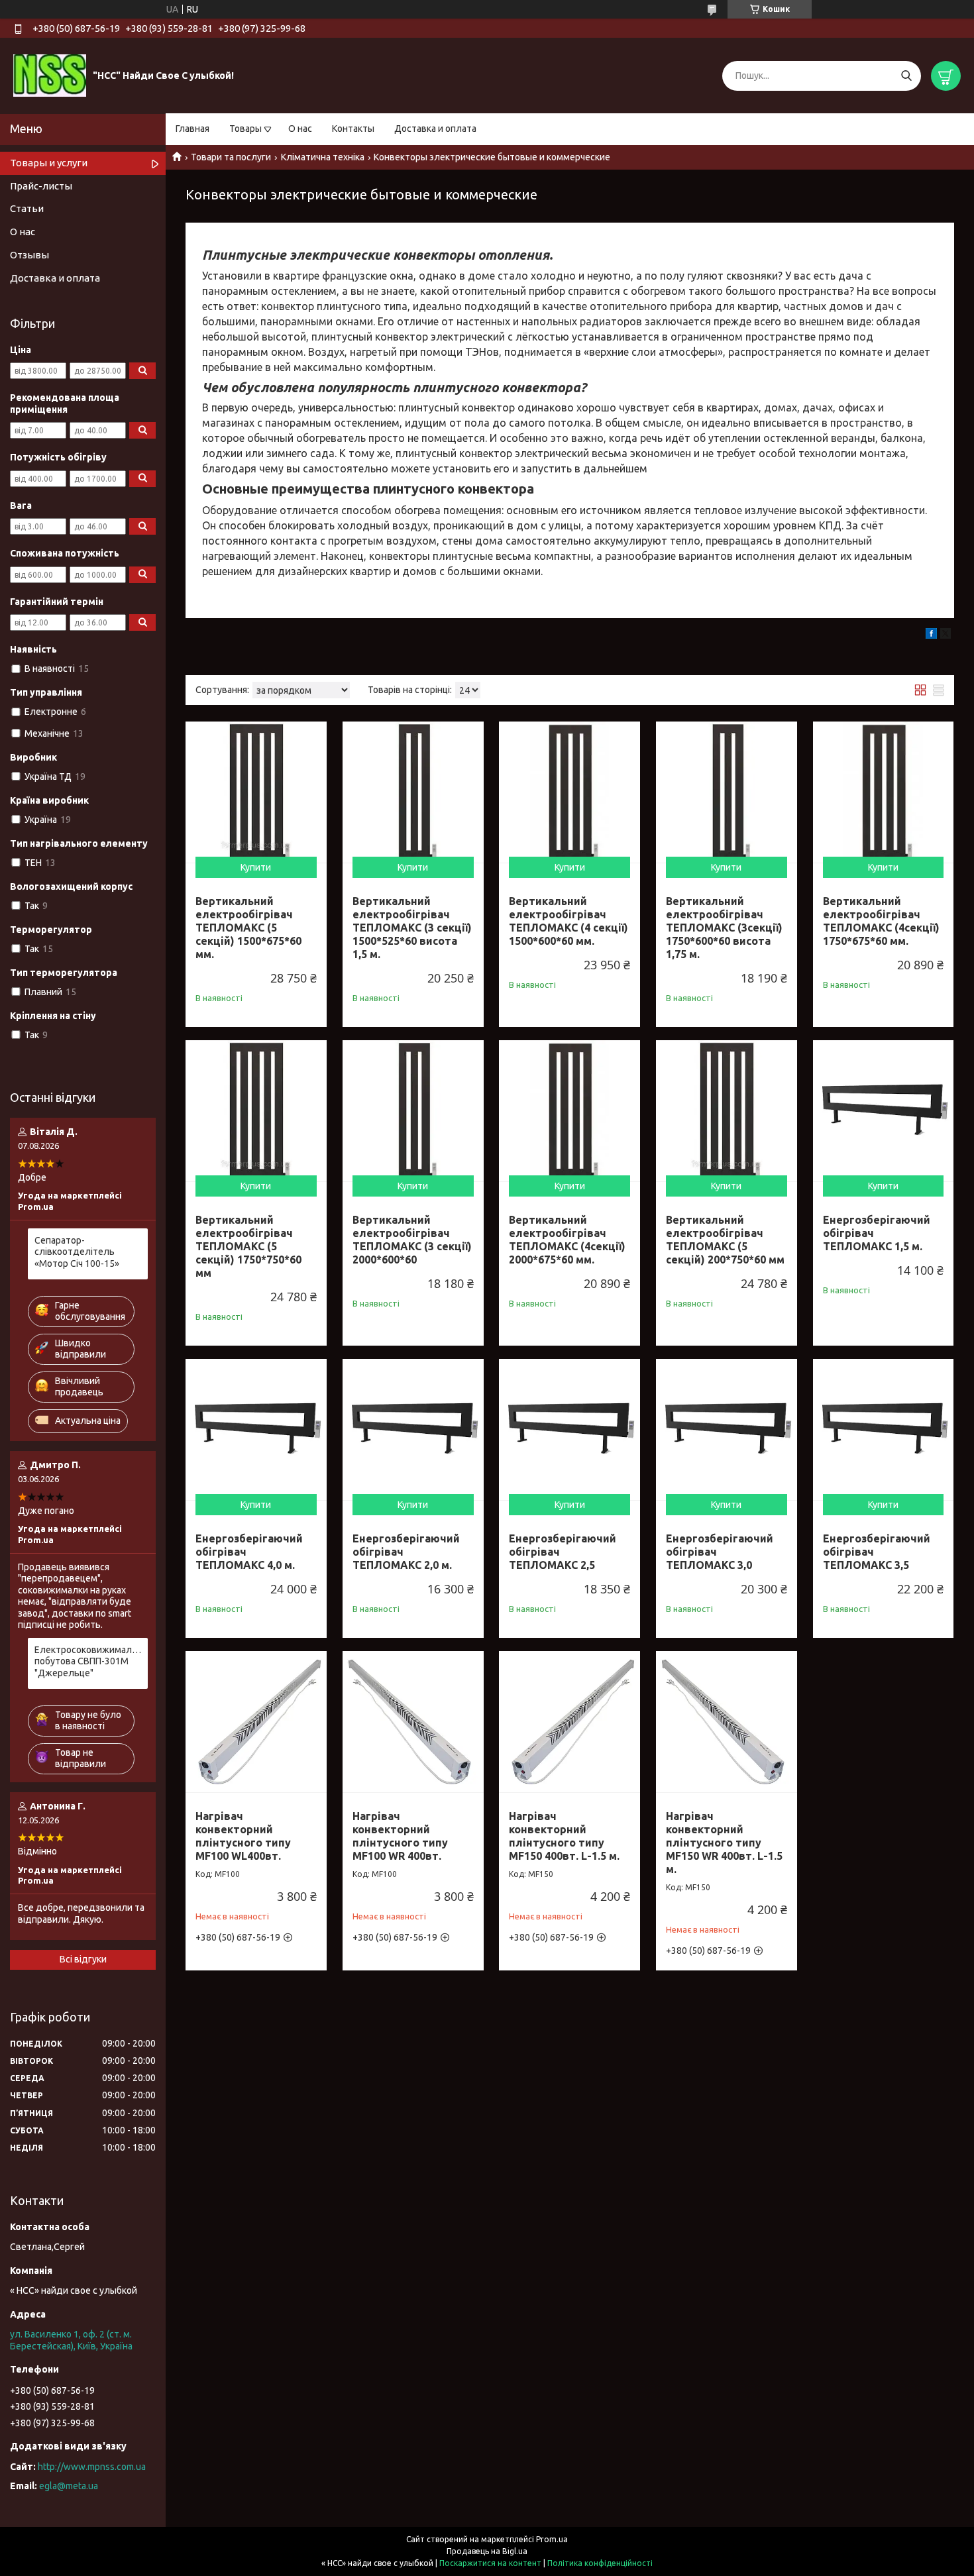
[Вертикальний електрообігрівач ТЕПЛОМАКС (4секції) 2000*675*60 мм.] (569, 1111)
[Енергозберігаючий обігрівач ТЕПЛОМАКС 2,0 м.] (413, 1429)
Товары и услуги (49, 163)
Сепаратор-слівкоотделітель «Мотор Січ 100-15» (77, 1252)
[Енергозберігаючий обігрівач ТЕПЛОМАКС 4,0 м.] (256, 1429)
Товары (245, 129)
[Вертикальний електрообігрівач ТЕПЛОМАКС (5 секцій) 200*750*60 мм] (727, 1111)
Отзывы (29, 255)
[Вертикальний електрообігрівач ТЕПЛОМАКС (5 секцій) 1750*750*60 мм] (256, 1111)
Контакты (353, 129)
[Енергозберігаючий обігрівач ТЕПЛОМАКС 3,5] (884, 1429)
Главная (192, 129)
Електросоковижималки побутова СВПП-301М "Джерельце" (88, 1661)
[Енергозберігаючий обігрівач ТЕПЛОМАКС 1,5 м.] (884, 1111)
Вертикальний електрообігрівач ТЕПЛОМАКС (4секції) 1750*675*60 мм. (881, 921)
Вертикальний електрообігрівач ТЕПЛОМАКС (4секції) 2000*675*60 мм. (567, 1240)
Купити (256, 867)
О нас (300, 129)
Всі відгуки (83, 1959)
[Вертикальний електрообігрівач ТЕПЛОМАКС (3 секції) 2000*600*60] (413, 1111)
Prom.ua (552, 2539)
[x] (946, 635)
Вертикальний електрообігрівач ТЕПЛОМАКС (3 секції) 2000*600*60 (412, 1240)
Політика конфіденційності (600, 2563)
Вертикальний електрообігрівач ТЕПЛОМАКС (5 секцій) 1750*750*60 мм (248, 1246)
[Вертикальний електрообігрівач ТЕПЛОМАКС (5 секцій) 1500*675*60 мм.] (256, 792)
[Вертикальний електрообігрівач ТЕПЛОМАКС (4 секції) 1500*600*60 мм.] (569, 792)
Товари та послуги (231, 157)
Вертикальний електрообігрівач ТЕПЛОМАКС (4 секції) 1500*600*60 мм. (568, 921)
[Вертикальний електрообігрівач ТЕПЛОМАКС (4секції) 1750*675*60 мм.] (884, 792)
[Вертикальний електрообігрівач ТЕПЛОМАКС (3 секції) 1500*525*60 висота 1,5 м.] (413, 792)
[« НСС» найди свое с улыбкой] (50, 75)
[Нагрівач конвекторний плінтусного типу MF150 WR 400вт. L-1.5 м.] (727, 1722)
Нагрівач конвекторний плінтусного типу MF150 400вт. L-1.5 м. (564, 1836)
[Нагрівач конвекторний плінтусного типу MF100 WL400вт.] (256, 1722)
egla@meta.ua (69, 2486)
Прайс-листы (41, 186)
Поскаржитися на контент (490, 2563)
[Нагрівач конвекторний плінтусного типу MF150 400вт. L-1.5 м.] (569, 1722)
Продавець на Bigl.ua (487, 2551)
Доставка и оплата (435, 129)
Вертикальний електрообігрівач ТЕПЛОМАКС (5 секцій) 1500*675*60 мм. (248, 928)
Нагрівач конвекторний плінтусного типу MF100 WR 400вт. (400, 1836)
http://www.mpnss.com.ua (92, 2467)
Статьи (27, 208)
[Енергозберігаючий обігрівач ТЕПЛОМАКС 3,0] (727, 1429)
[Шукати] (906, 76)
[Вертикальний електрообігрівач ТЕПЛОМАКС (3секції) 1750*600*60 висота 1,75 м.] (727, 792)
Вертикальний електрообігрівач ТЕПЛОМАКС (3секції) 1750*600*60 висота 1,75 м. (724, 928)
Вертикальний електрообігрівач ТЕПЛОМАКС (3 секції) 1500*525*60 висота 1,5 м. (412, 928)
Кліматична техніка (323, 157)
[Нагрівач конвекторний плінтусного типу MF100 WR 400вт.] (413, 1722)
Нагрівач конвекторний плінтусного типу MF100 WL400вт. (243, 1836)
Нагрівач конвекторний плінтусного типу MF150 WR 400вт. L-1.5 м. (724, 1843)
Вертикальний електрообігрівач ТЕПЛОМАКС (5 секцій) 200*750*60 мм (725, 1240)
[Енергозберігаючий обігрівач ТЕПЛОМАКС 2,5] (569, 1429)
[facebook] (931, 635)
